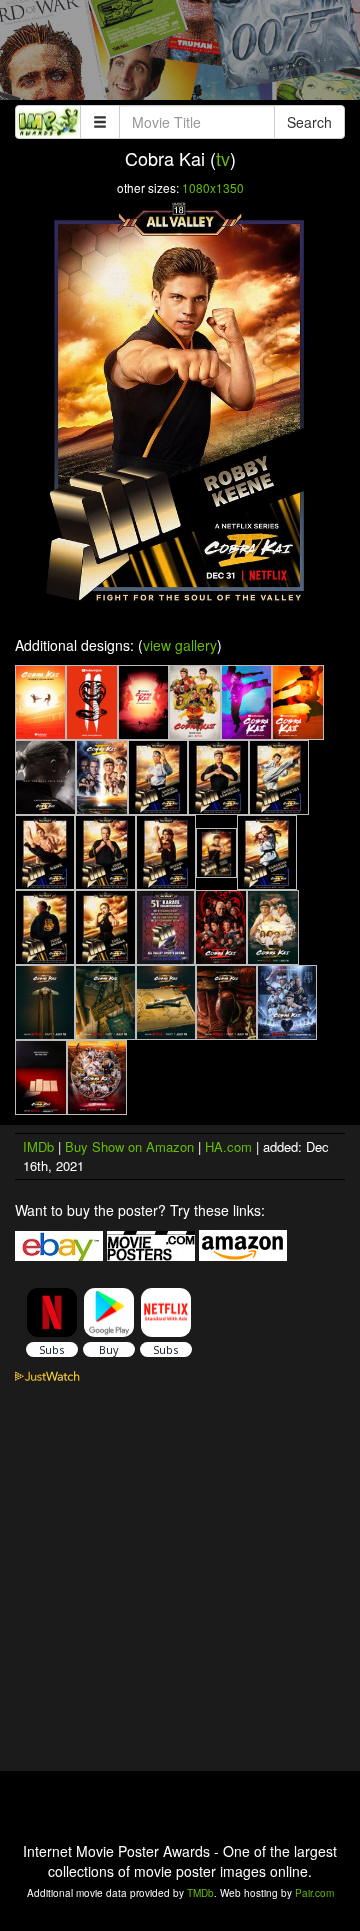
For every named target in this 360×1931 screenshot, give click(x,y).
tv (223, 158)
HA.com (228, 1146)
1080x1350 (213, 187)
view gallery (180, 645)
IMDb (38, 1146)
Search (309, 122)
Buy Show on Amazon (129, 1146)
